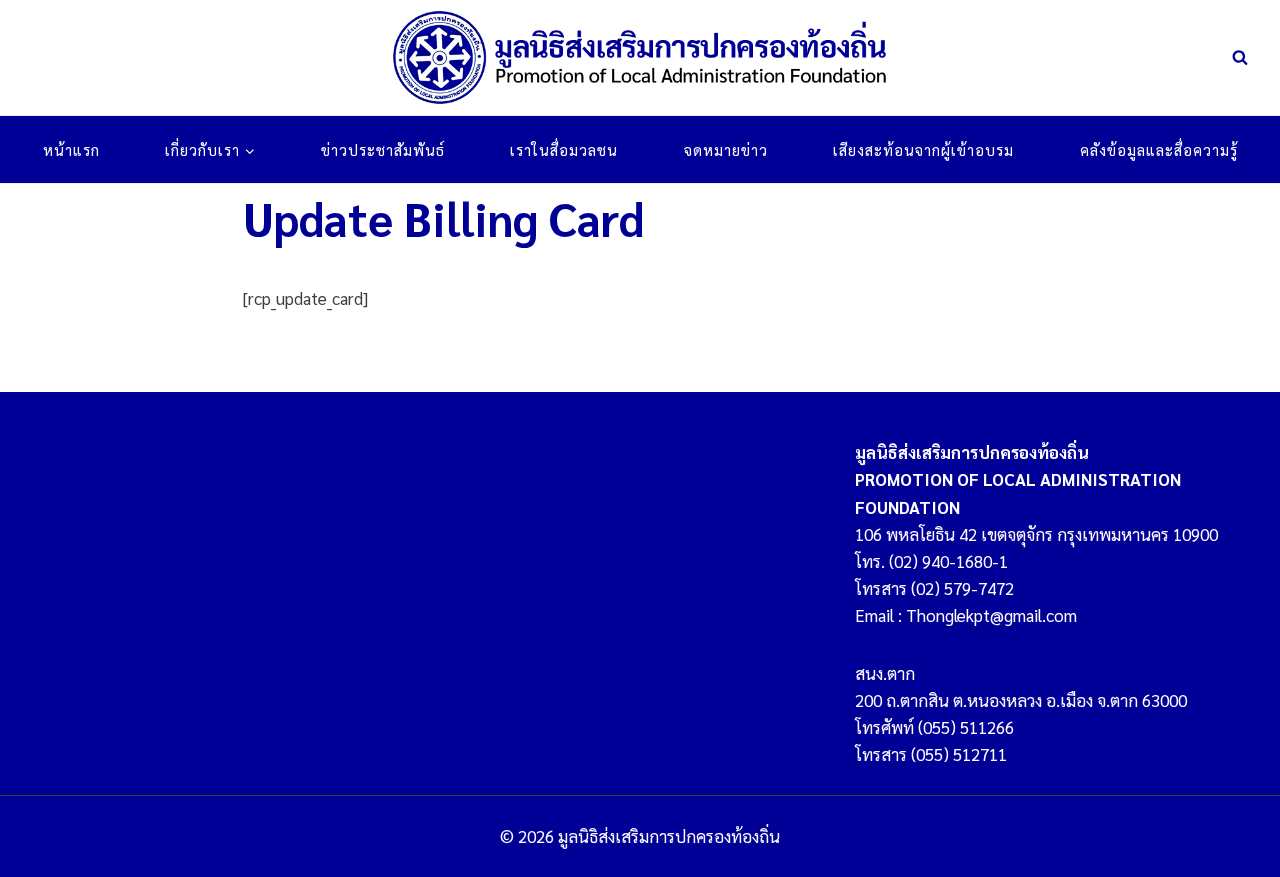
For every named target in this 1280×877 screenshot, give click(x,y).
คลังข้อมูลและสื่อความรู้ (1159, 149)
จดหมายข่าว (726, 149)
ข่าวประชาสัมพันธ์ (383, 149)
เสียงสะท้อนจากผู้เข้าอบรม (923, 149)
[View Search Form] (1240, 58)
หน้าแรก (71, 149)
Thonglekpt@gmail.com (991, 615)
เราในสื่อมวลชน (564, 149)
